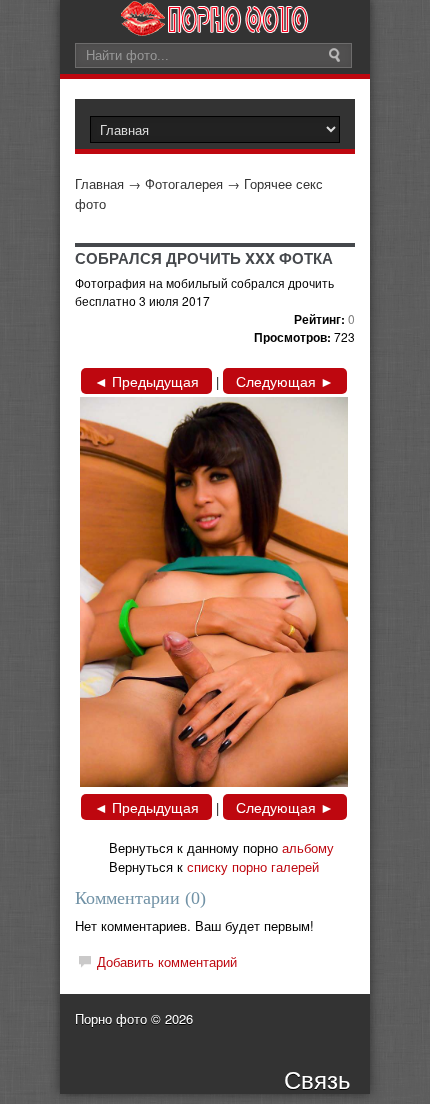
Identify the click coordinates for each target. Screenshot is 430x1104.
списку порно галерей (253, 866)
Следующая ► (285, 381)
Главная (99, 183)
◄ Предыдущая (146, 381)
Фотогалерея (184, 183)
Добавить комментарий (167, 961)
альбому (308, 847)
